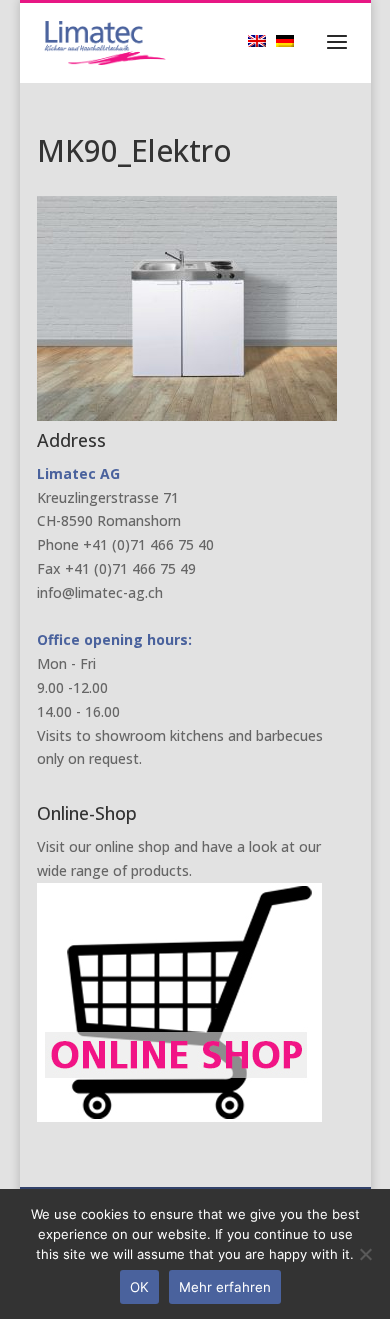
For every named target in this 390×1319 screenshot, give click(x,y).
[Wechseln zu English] (262, 40)
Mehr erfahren (225, 1287)
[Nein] (365, 1254)
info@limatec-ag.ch (100, 592)
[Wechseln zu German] (290, 40)
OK (139, 1287)
